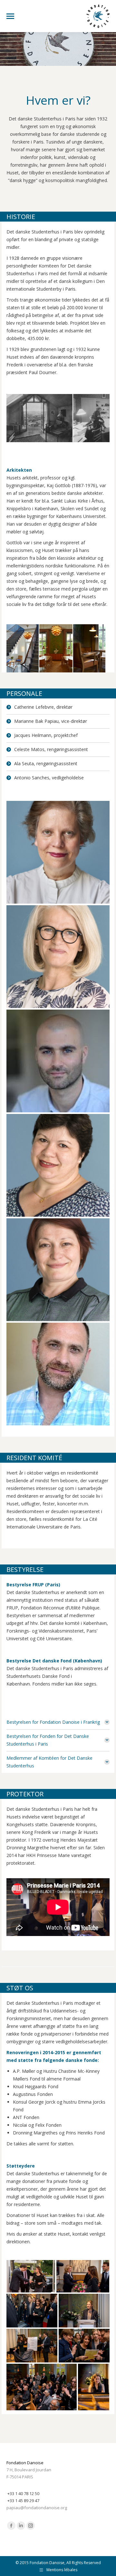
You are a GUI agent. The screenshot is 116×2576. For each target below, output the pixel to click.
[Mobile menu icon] (10, 16)
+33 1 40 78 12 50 (23, 2493)
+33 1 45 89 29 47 (23, 2501)
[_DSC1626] (84, 2346)
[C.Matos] (58, 1165)
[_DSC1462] (83, 2276)
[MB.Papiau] (58, 957)
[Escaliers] (75, 648)
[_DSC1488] (84, 2311)
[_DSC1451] (31, 2276)
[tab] (58, 1722)
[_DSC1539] (32, 2346)
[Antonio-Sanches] (58, 1374)
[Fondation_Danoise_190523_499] (58, 852)
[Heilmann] (58, 1061)
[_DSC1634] (32, 2311)
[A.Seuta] (58, 1270)
